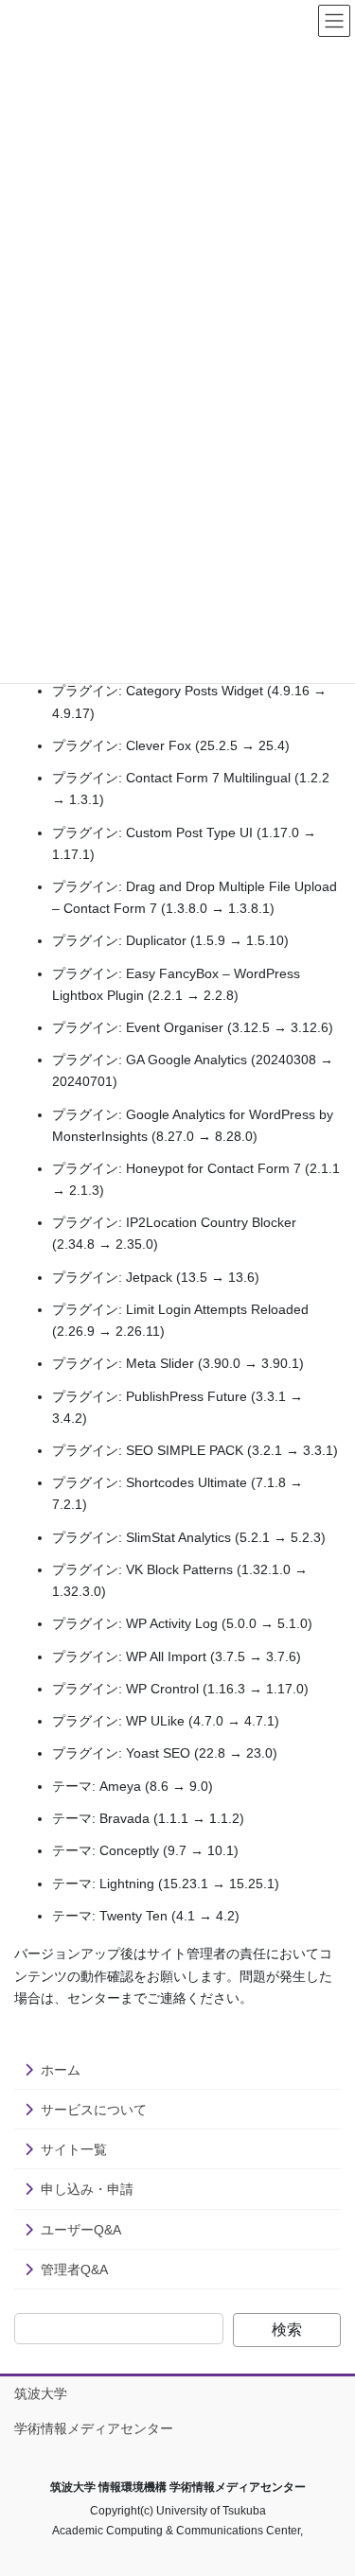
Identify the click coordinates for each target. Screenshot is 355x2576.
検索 (287, 2330)
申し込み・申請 (87, 2189)
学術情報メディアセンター (94, 2428)
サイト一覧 (74, 2149)
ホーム (61, 2070)
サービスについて (94, 2110)
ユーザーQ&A (81, 2230)
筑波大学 (41, 2393)
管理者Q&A (74, 2269)
